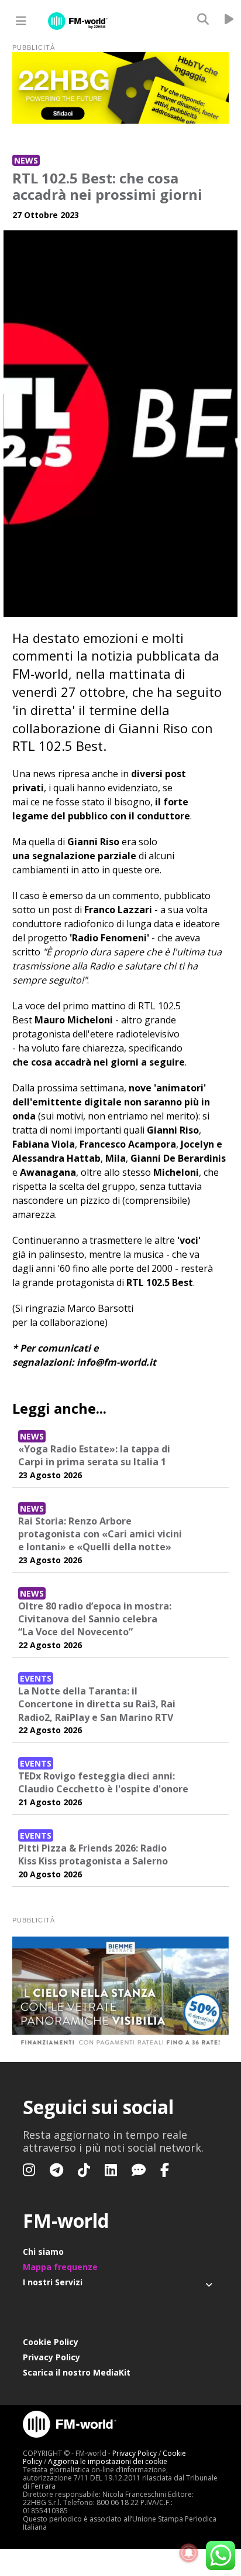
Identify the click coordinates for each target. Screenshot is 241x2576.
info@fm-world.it (116, 1362)
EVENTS (36, 1678)
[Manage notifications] (189, 2553)
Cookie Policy (51, 2342)
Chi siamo (43, 2252)
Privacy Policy (51, 2357)
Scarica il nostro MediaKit (77, 2372)
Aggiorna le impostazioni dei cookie (108, 2461)
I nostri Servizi (53, 2282)
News (26, 160)
